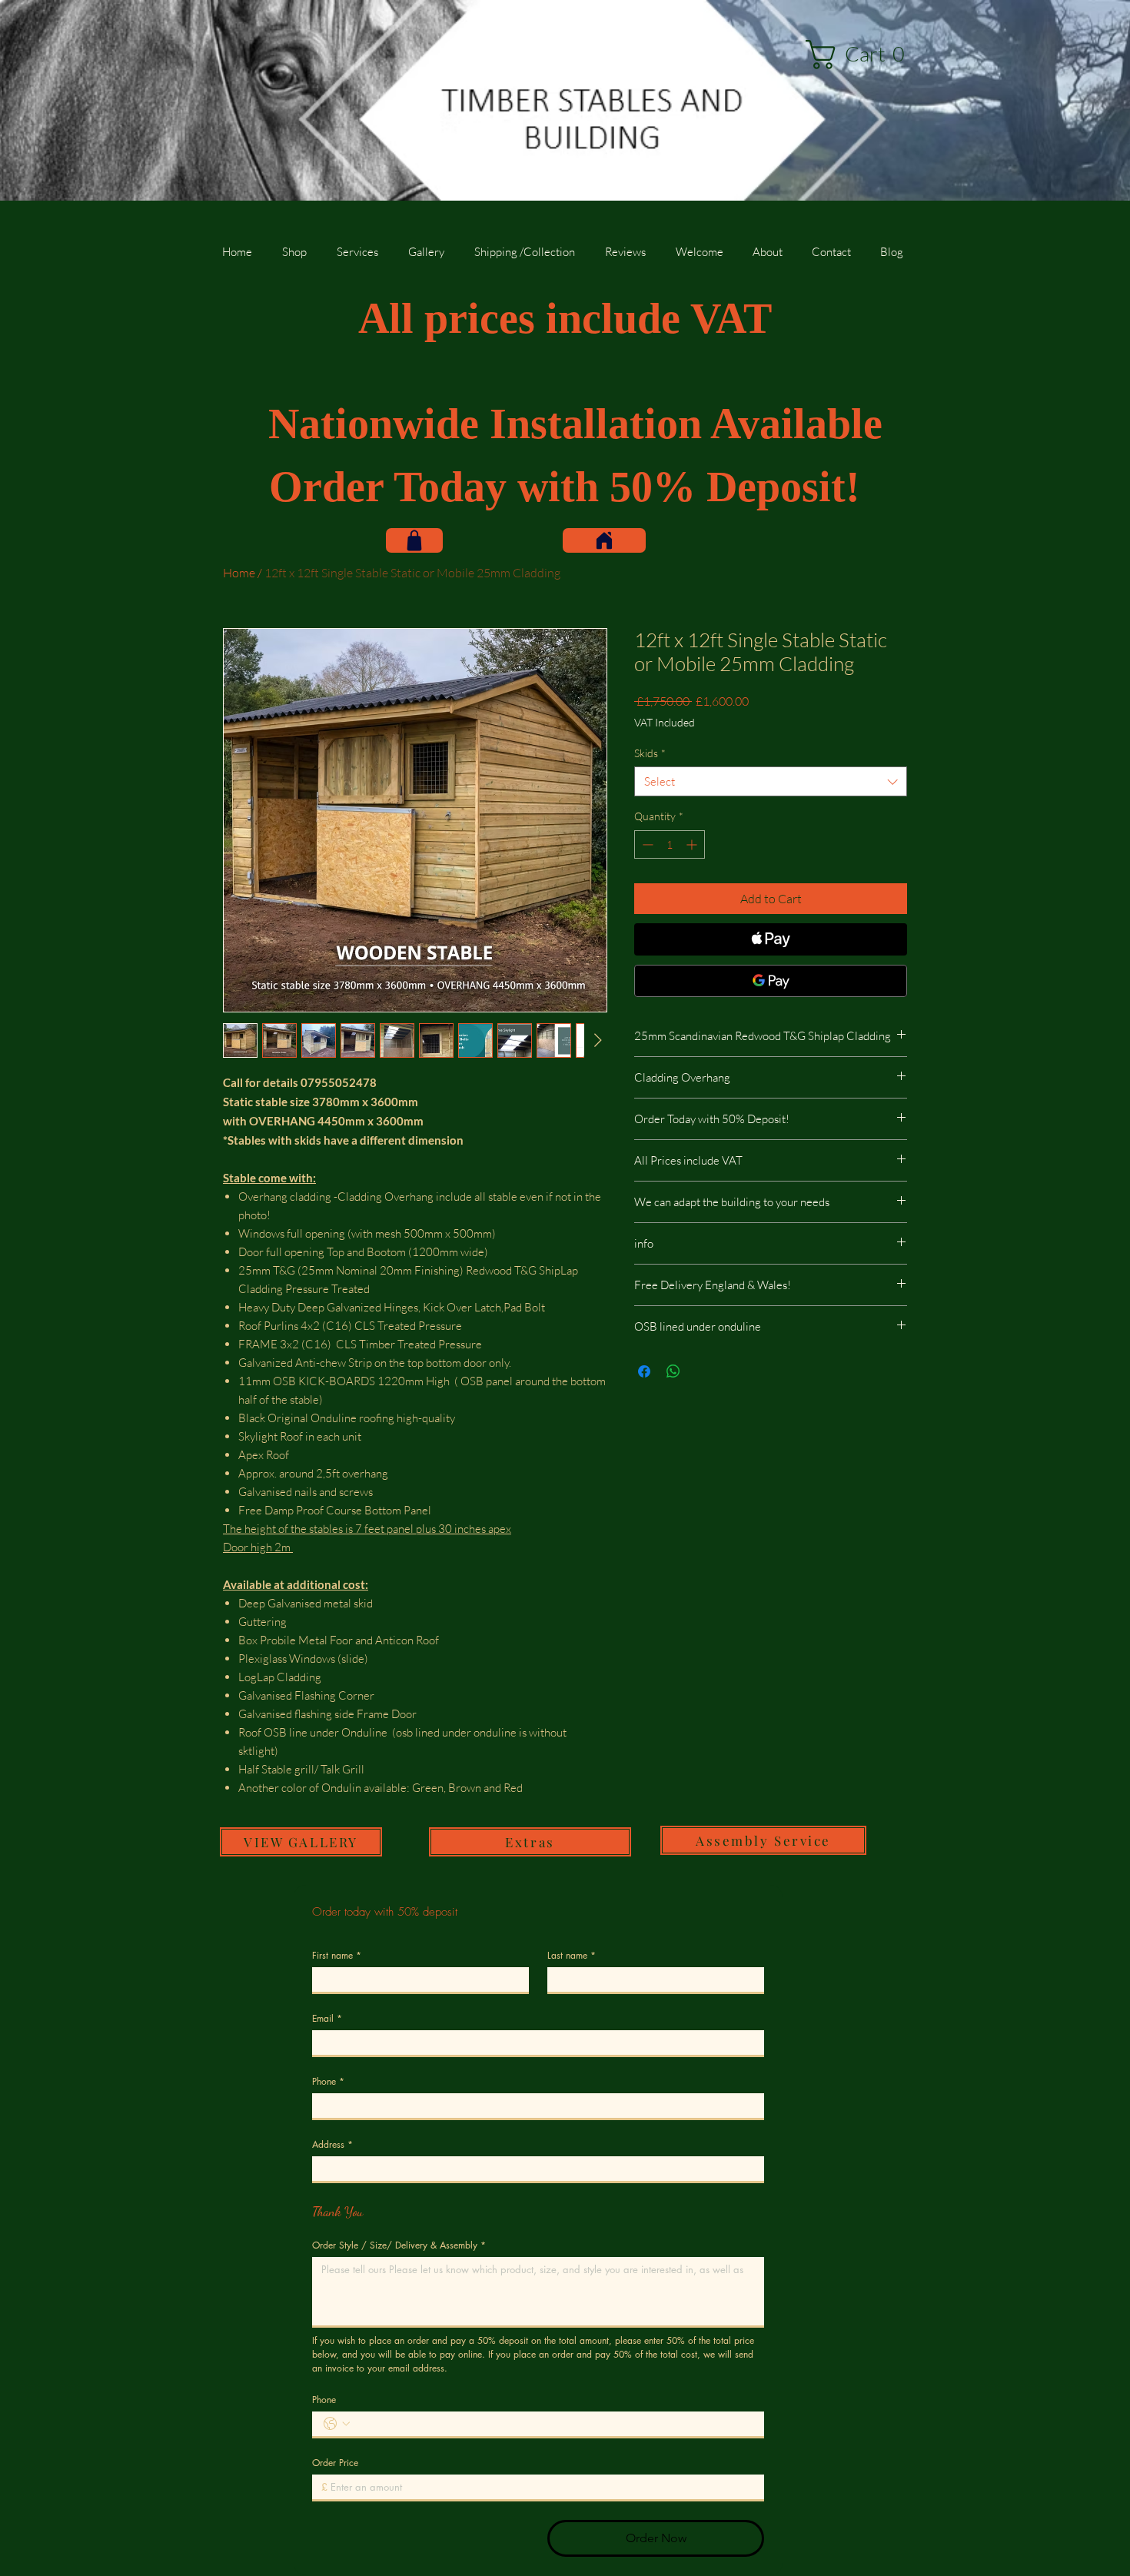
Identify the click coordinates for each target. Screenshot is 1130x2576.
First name (337, 1955)
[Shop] (414, 540)
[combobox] (771, 781)
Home (239, 573)
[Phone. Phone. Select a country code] (337, 2424)
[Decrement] (646, 844)
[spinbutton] (670, 844)
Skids (650, 753)
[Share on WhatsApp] (673, 1371)
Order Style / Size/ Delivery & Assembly (399, 2245)
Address (332, 2144)
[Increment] (693, 844)
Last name (572, 1955)
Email (327, 2018)
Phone (328, 2081)
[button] (862, 55)
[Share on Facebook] (644, 1371)
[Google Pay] (771, 981)
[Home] (604, 540)
